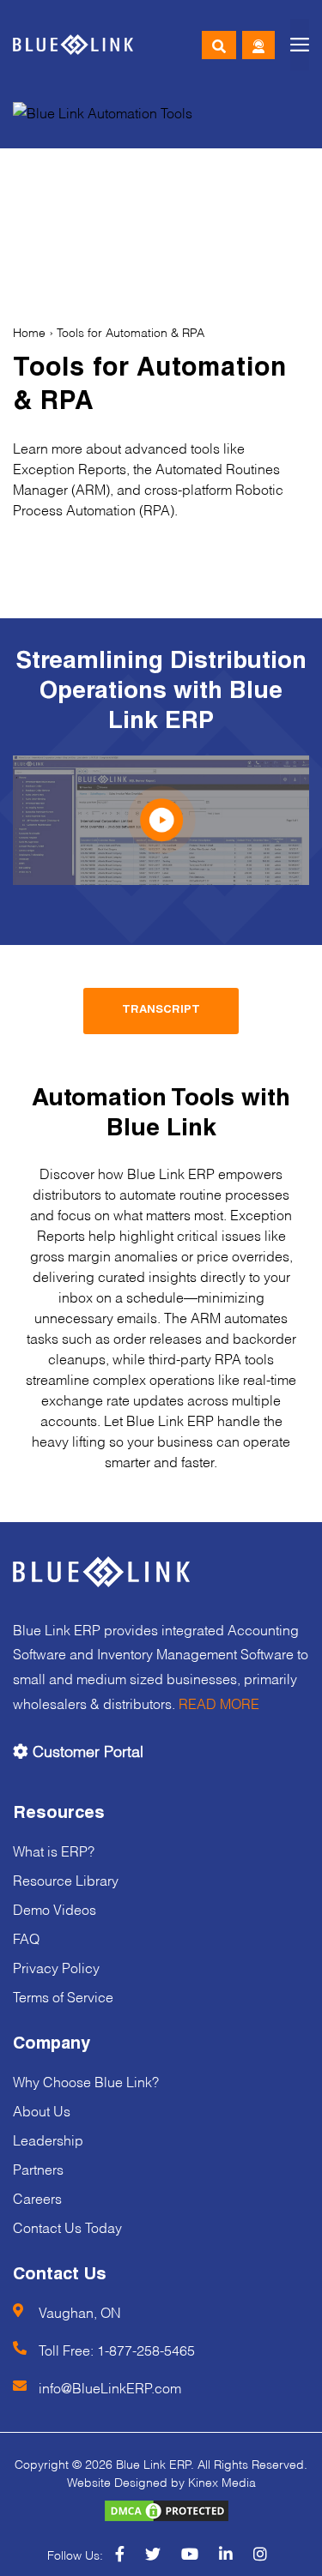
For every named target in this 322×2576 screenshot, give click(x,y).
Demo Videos (55, 1908)
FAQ (26, 1938)
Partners (38, 2168)
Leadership (48, 2139)
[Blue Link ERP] (73, 45)
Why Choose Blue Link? (86, 2081)
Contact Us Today (67, 2227)
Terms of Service (63, 1996)
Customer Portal (86, 1750)
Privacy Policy (56, 1967)
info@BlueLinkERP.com (110, 2387)
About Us (42, 2110)
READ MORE (219, 1703)
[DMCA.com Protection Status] (161, 2510)
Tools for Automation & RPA (131, 331)
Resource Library (66, 1879)
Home (29, 331)
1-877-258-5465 (146, 2349)
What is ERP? (54, 1850)
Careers (37, 2197)
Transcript (161, 1011)
